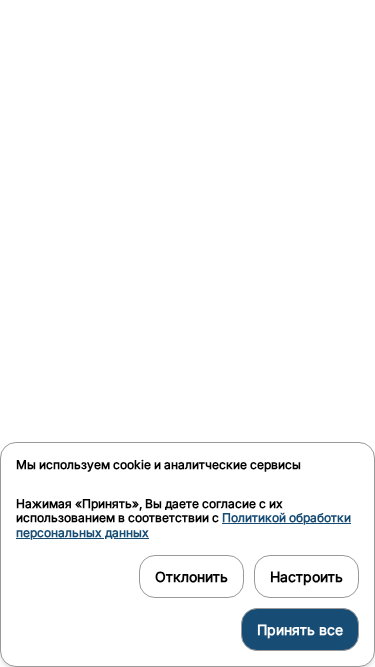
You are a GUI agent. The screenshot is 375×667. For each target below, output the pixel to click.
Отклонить (191, 576)
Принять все (300, 629)
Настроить (306, 576)
